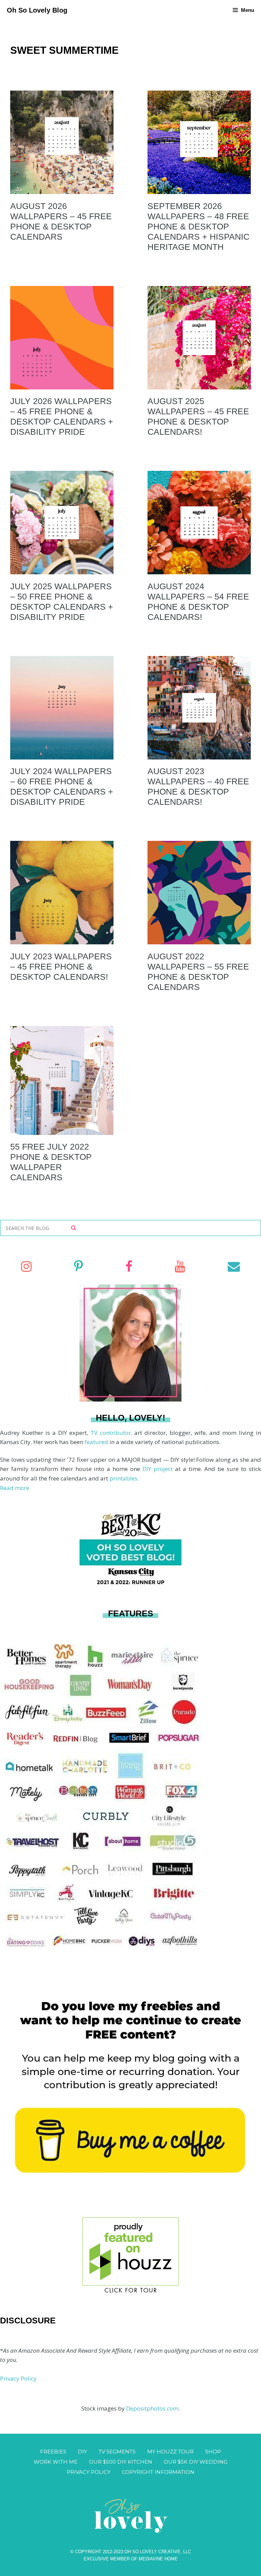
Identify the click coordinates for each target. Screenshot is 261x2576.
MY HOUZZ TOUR (170, 2452)
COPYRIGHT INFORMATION (158, 2472)
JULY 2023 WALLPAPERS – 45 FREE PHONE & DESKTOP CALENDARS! (61, 966)
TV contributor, (112, 1433)
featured (97, 1442)
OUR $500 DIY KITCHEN (121, 2462)
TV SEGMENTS (117, 2452)
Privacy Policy (18, 2378)
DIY (82, 2452)
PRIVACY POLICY (89, 2472)
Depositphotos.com (152, 2408)
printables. (124, 1478)
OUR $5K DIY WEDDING (196, 2462)
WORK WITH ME (56, 2462)
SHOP (213, 2452)
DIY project (159, 1469)
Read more (15, 1488)
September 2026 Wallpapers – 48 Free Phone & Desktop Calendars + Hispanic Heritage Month (198, 226)
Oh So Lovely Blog (37, 10)
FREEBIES (53, 2452)
